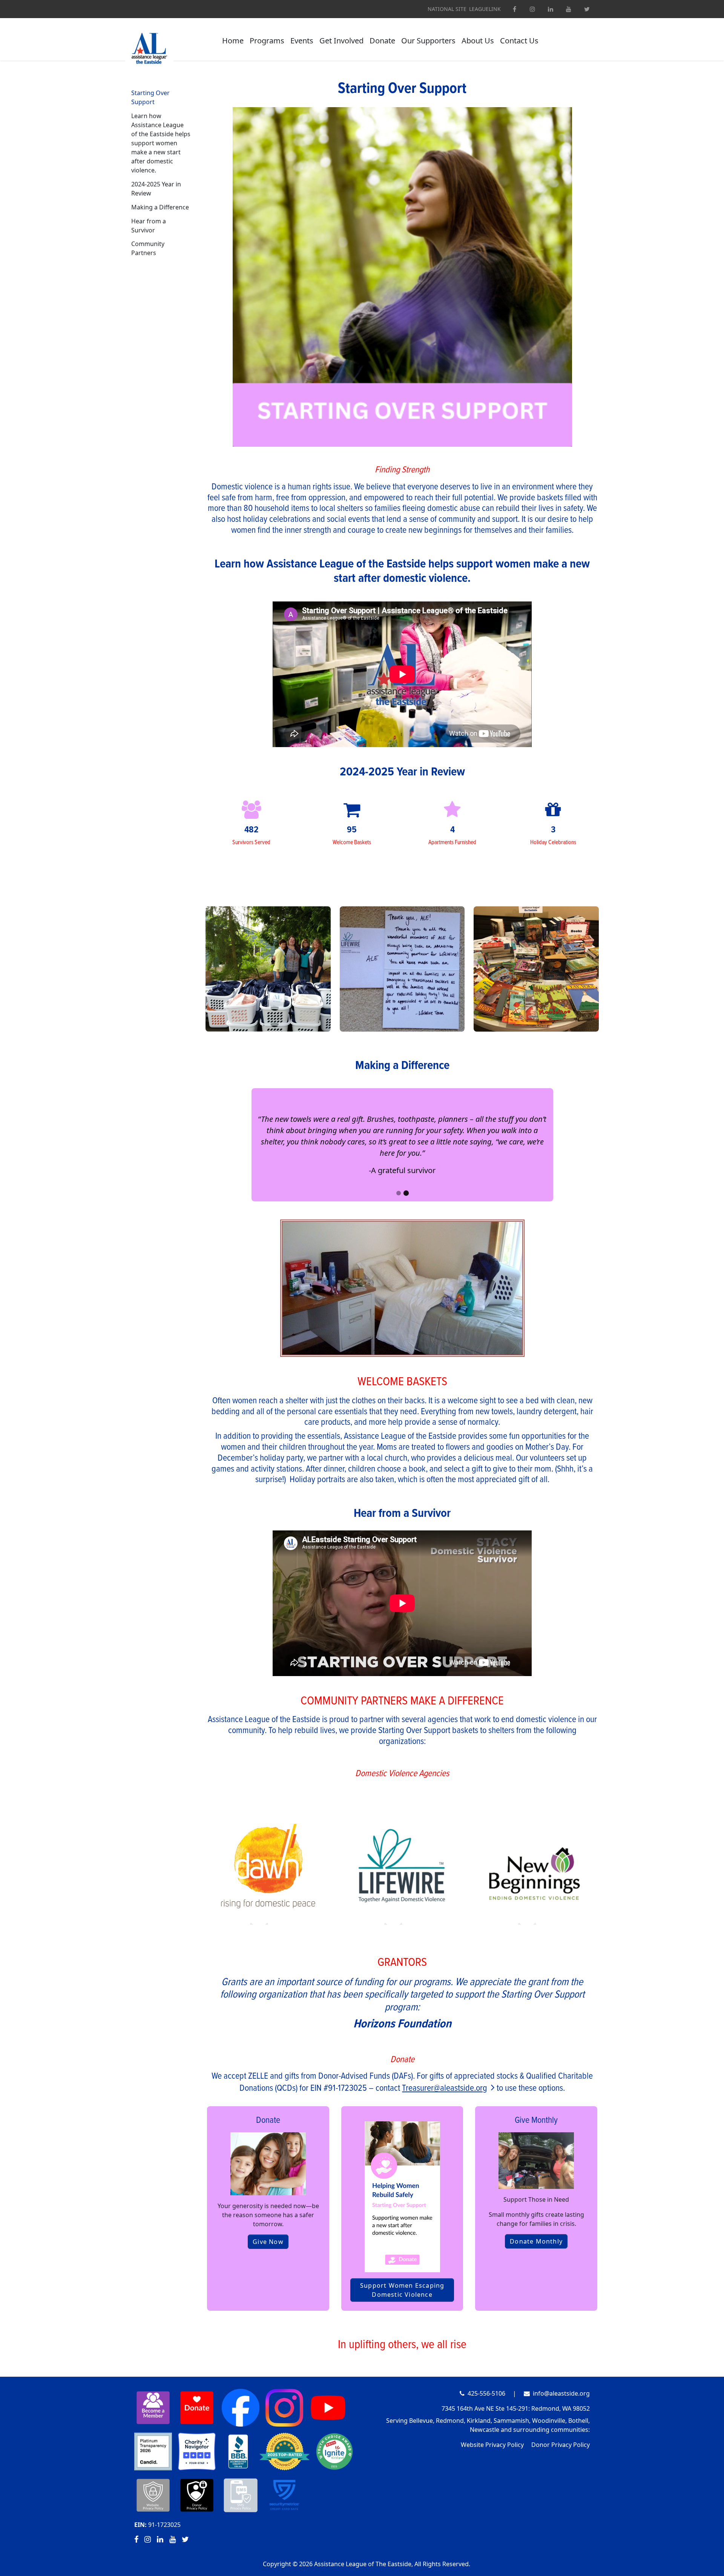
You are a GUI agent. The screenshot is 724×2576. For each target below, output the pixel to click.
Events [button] (302, 41)
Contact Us (519, 41)
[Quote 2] (406, 1193)
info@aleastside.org (561, 2393)
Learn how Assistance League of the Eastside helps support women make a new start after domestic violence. (161, 143)
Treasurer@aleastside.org (445, 2088)
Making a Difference (160, 207)
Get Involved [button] (341, 41)
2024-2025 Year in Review (156, 189)
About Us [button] (478, 41)
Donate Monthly (536, 2241)
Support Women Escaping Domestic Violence (402, 2290)
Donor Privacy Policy (561, 2445)
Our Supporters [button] (428, 41)
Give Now (268, 2242)
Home (233, 41)
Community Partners (148, 248)
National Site (447, 9)
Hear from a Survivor (149, 226)
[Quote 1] (398, 1193)
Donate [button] (382, 41)
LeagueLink (485, 9)
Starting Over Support (150, 97)
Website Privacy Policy (492, 2445)
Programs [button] (267, 41)
